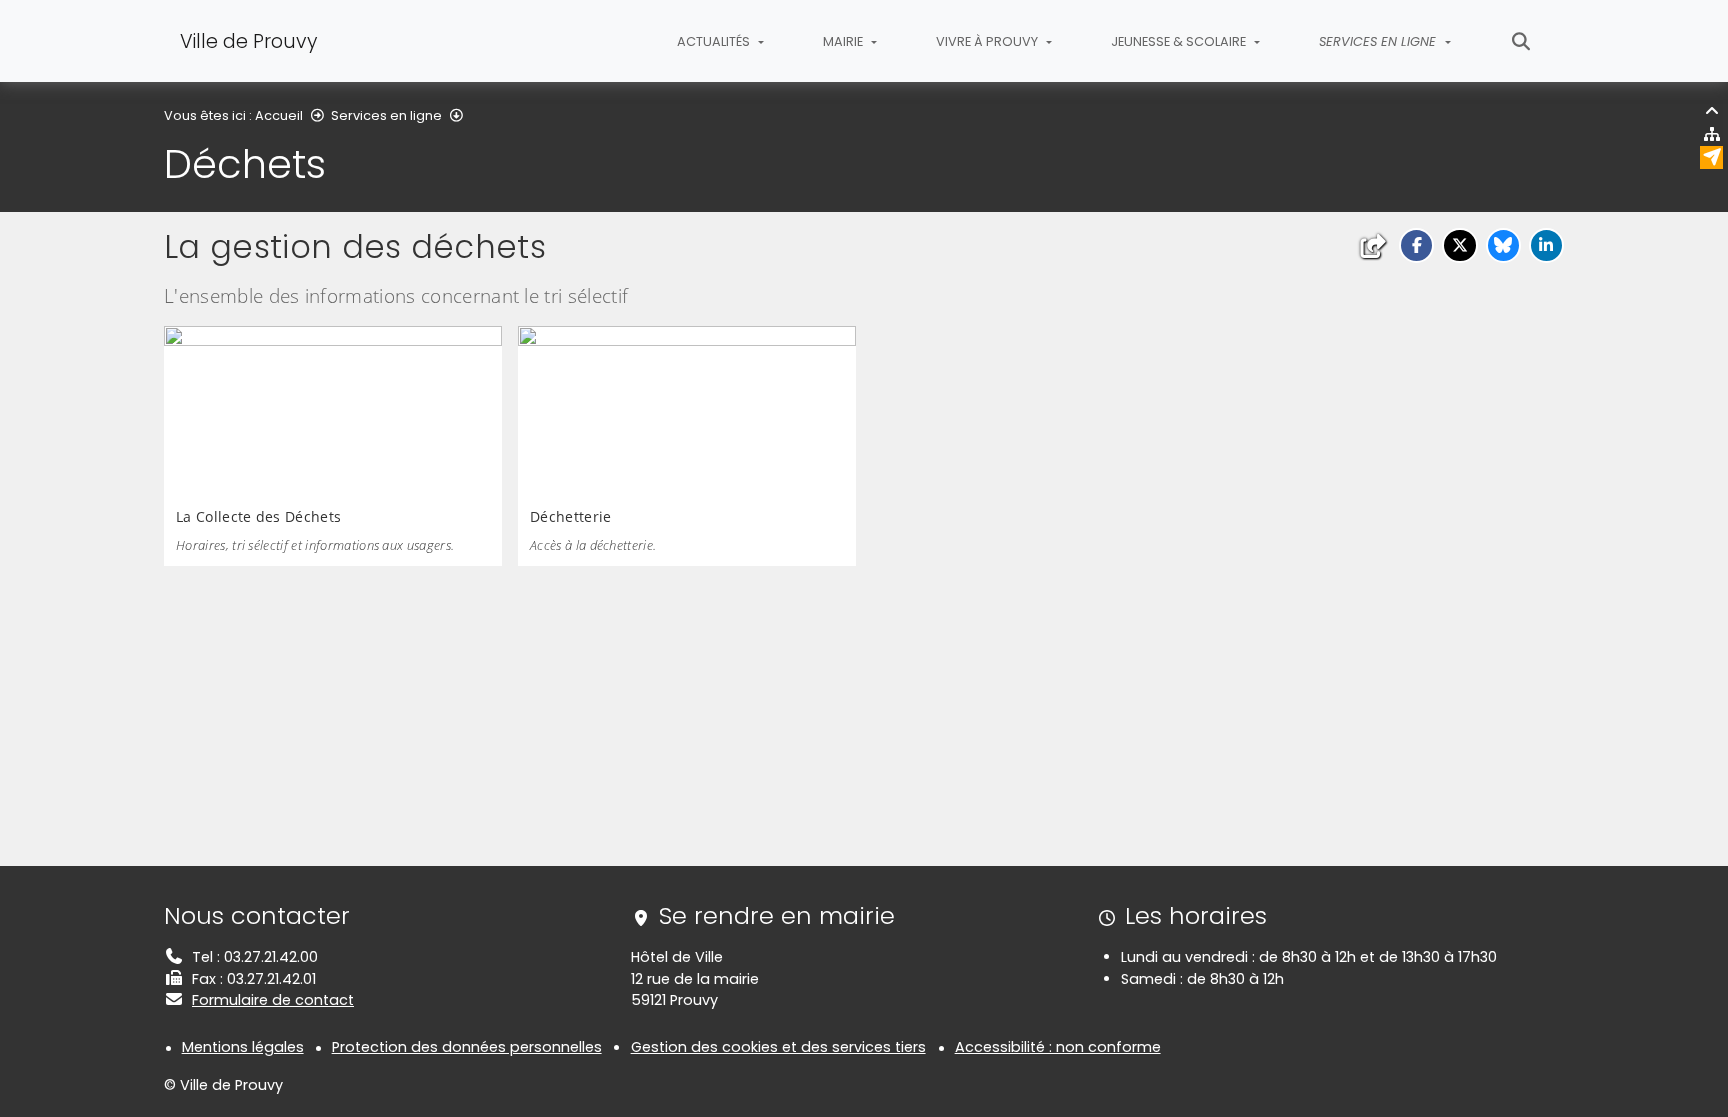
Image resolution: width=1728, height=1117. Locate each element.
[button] (1416, 245)
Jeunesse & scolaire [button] (1180, 41)
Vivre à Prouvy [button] (988, 41)
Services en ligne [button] (1379, 41)
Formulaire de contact (273, 1000)
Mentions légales (243, 1047)
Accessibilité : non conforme (1058, 1047)
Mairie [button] (844, 41)
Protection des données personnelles (467, 1047)
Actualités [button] (715, 41)
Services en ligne (386, 115)
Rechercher (1521, 41)
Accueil (279, 115)
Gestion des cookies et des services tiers (778, 1047)
